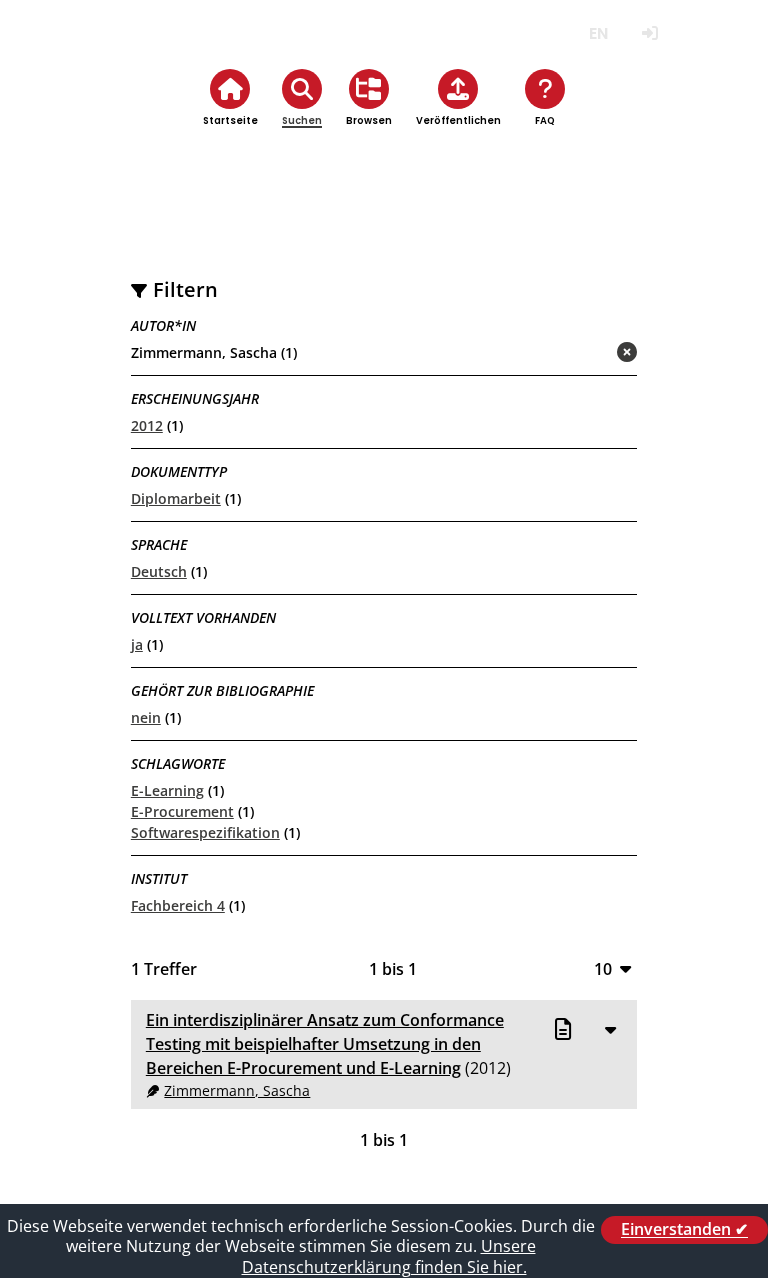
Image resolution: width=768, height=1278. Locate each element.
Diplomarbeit (176, 498)
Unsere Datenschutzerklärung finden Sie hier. (389, 1256)
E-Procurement (182, 811)
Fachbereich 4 (178, 905)
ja (137, 644)
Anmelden (649, 33)
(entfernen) (579, 353)
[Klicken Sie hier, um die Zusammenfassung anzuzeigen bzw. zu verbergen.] (610, 1029)
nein (146, 717)
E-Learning (167, 790)
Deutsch (159, 571)
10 (603, 968)
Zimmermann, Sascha (237, 1090)
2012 (147, 425)
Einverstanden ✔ (684, 1230)
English (598, 33)
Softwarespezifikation (205, 832)
